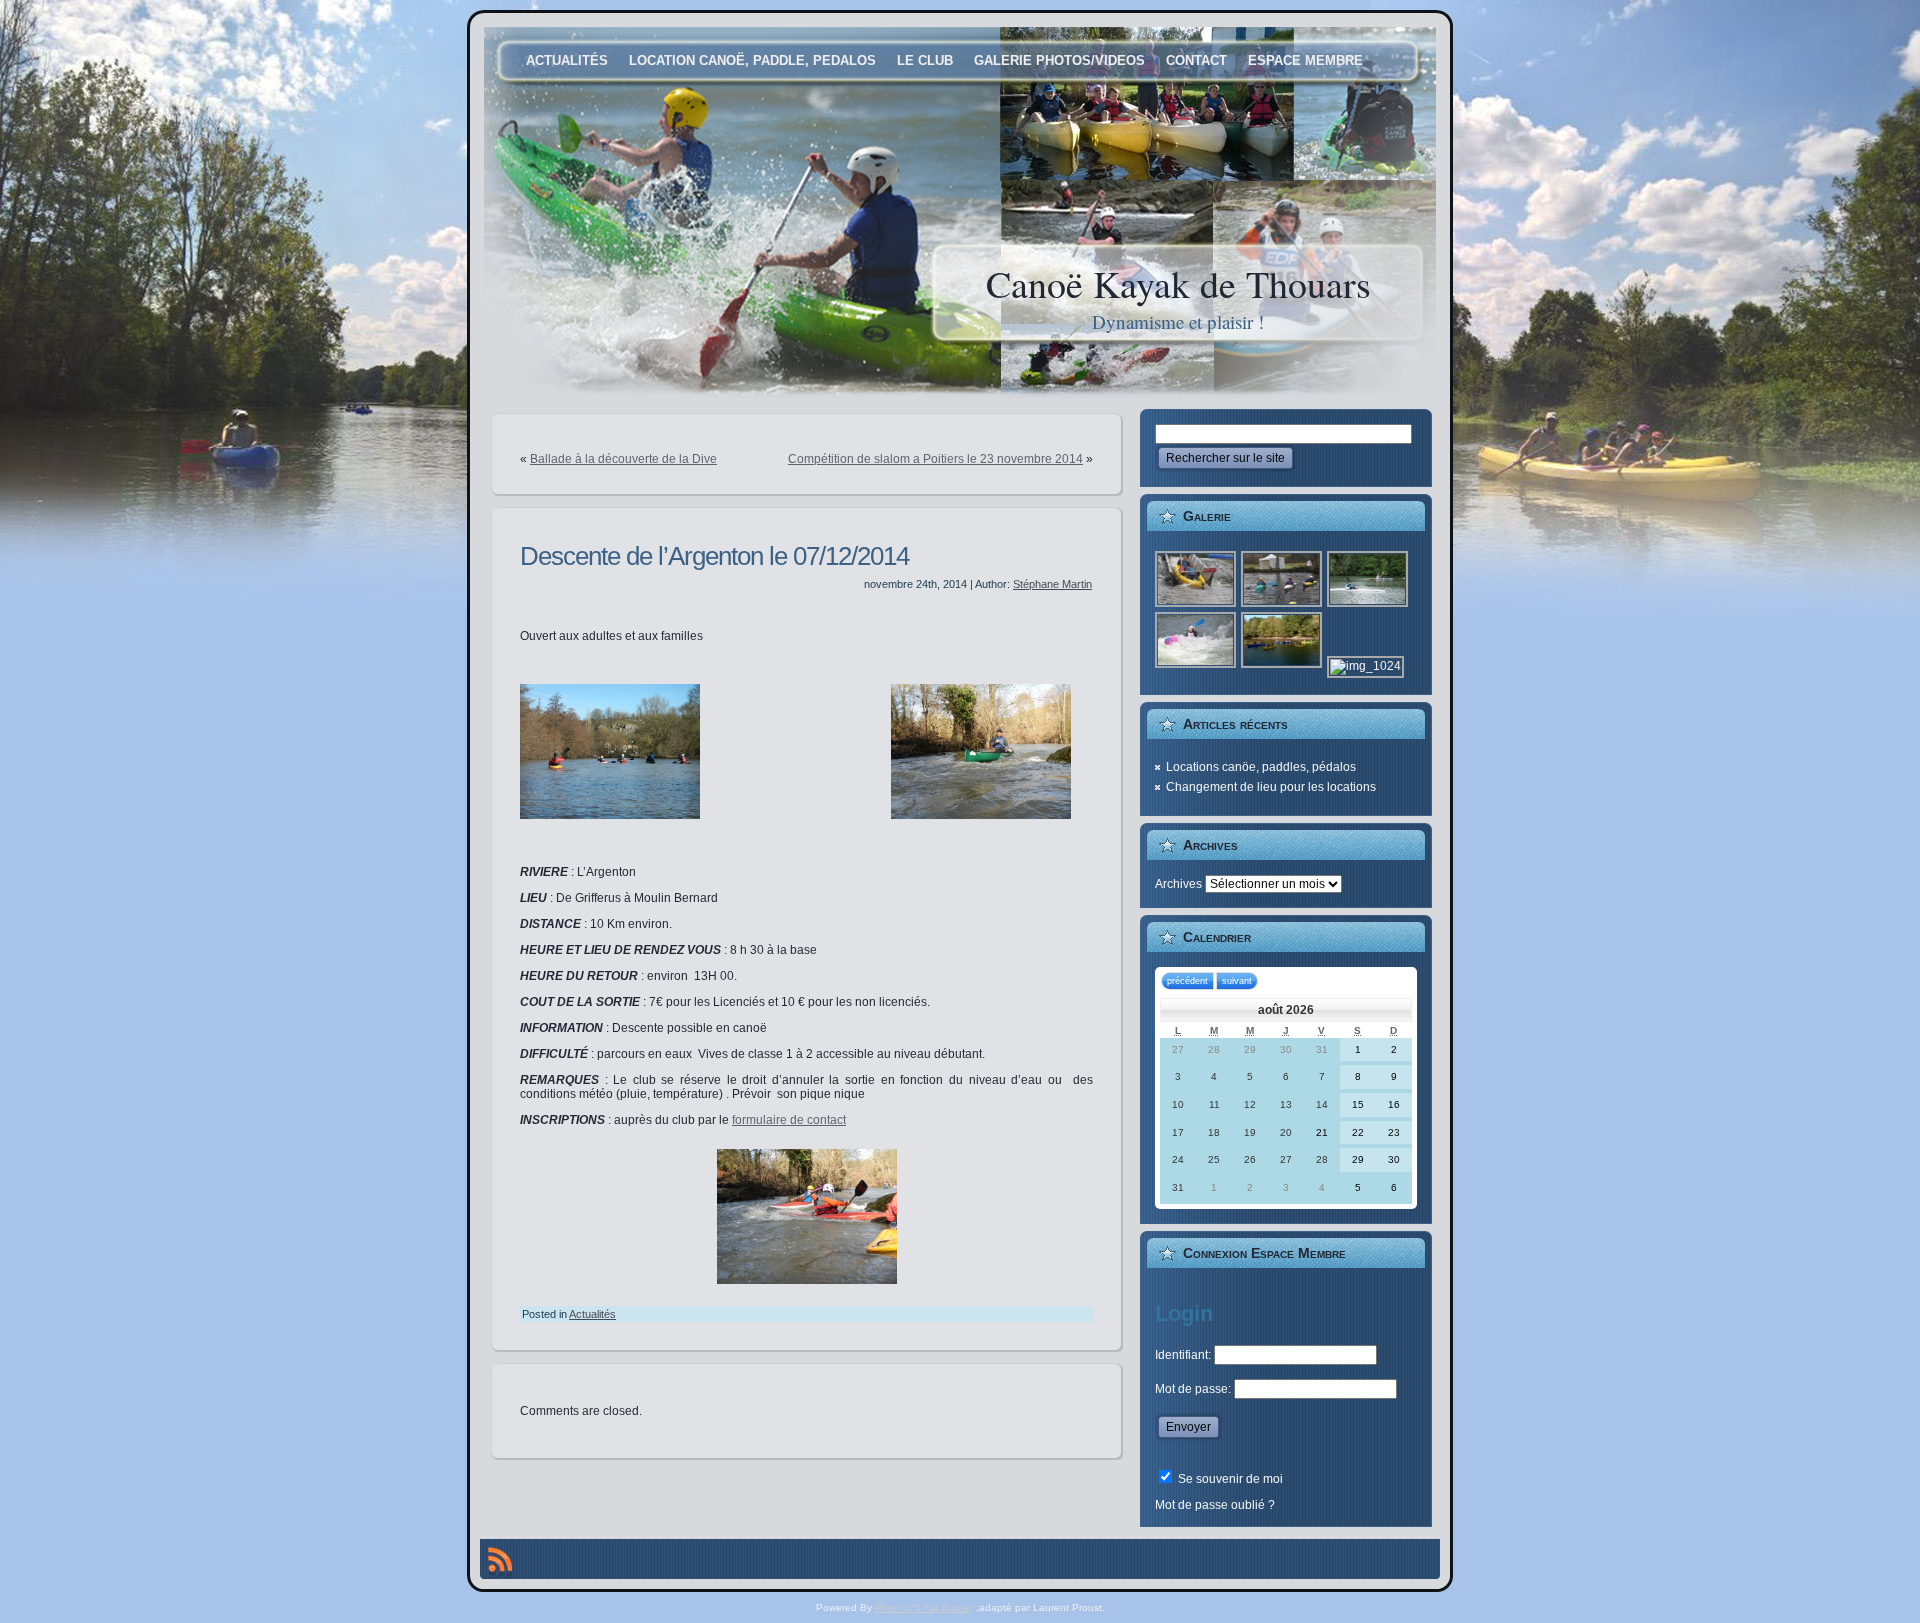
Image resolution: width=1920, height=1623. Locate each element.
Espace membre (1305, 60)
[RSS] (500, 1563)
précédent (1187, 981)
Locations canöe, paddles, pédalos (1261, 767)
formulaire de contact (789, 1120)
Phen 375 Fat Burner (924, 1607)
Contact (1196, 60)
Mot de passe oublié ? (1215, 1505)
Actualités (567, 60)
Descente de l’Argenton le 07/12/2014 (714, 556)
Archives (1178, 884)
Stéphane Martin (1052, 584)
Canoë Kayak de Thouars (1178, 283)
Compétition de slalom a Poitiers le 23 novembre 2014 (935, 459)
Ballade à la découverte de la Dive (623, 459)
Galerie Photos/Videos (1059, 60)
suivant (1237, 981)
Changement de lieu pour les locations (1271, 787)
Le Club (925, 60)
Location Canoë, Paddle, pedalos (752, 60)
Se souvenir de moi (1229, 1479)
